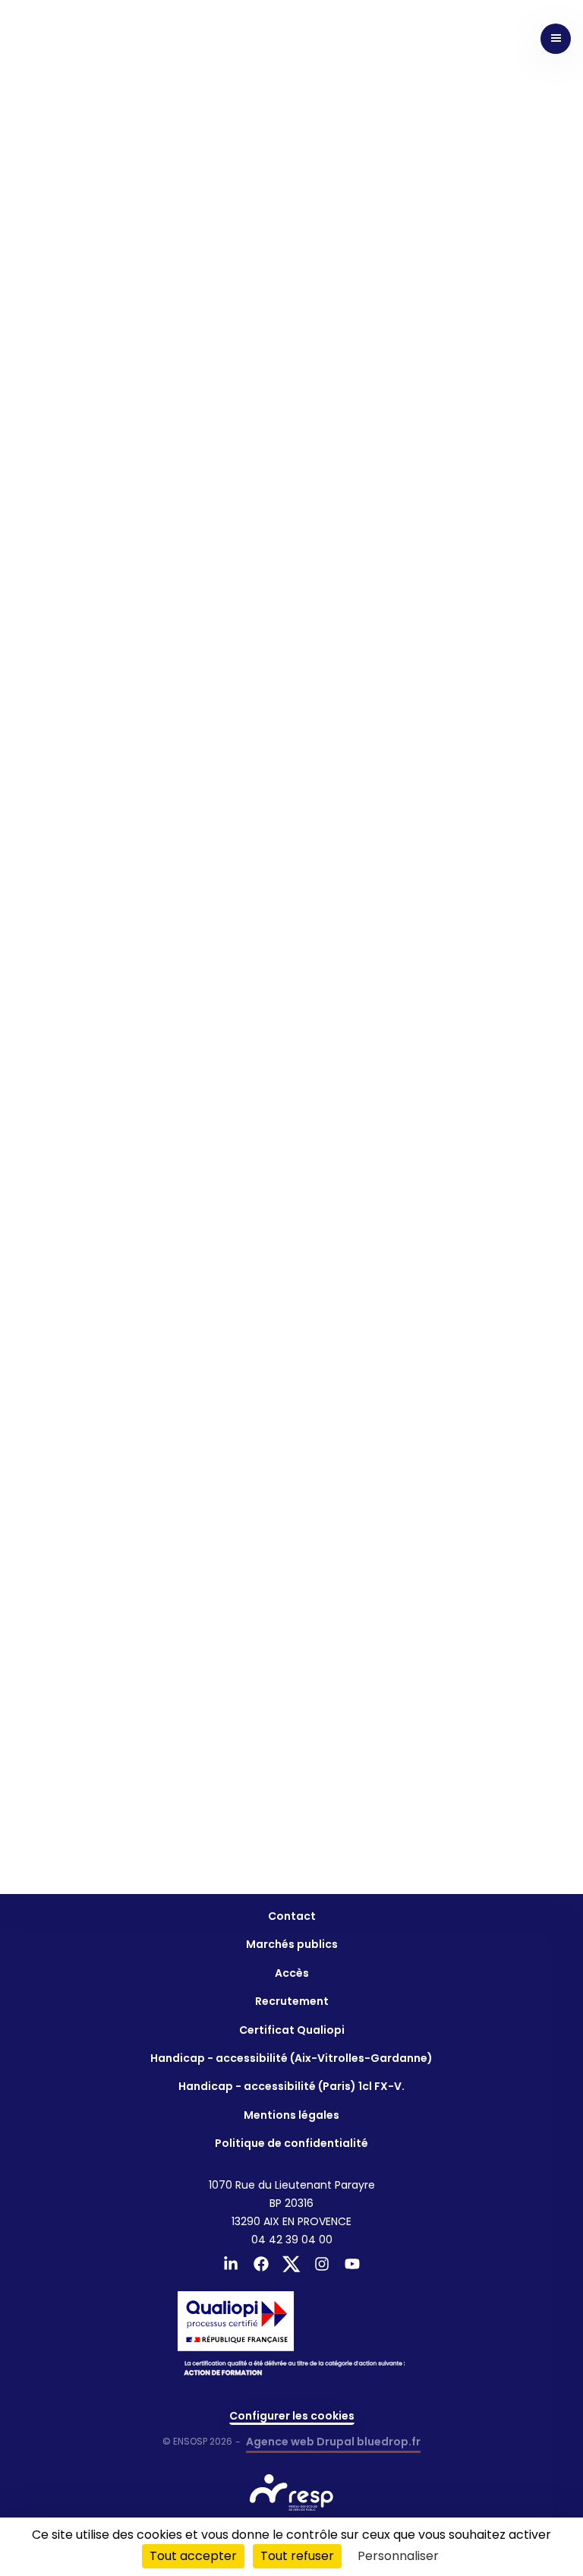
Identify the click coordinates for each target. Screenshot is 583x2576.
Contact (292, 1916)
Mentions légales (291, 2115)
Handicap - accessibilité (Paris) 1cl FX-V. (291, 2086)
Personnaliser (398, 2556)
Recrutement (292, 2001)
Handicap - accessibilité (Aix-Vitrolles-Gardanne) (291, 2058)
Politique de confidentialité (291, 2143)
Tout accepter (193, 2556)
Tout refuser (297, 2556)
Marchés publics (292, 1944)
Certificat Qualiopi (292, 2030)
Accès (292, 1973)
